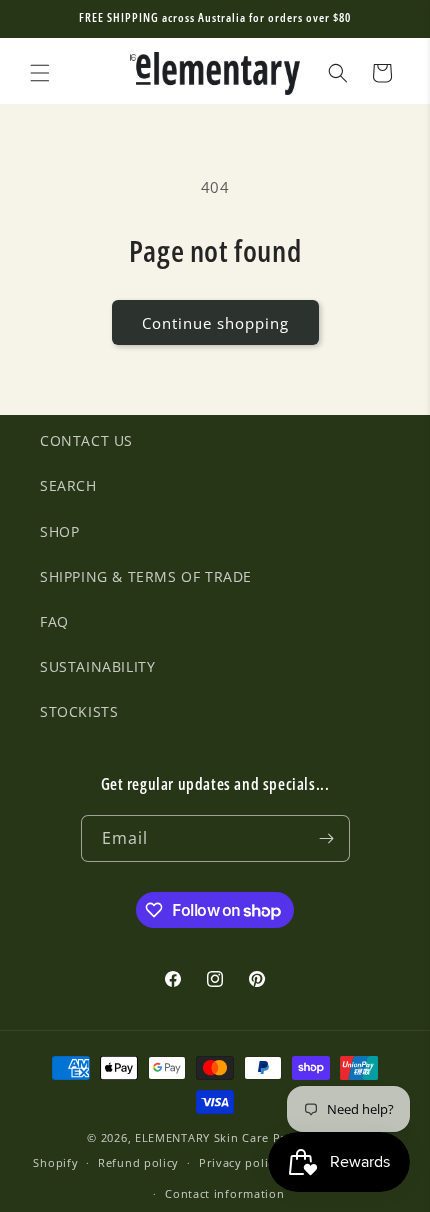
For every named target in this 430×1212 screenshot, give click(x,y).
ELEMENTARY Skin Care (202, 1137)
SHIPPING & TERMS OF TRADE (146, 576)
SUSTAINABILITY (97, 666)
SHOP (59, 531)
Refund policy (138, 1162)
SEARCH (68, 485)
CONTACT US (86, 440)
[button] (40, 73)
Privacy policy (240, 1162)
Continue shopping (215, 323)
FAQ (54, 621)
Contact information (224, 1193)
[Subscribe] (327, 838)
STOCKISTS (79, 711)
